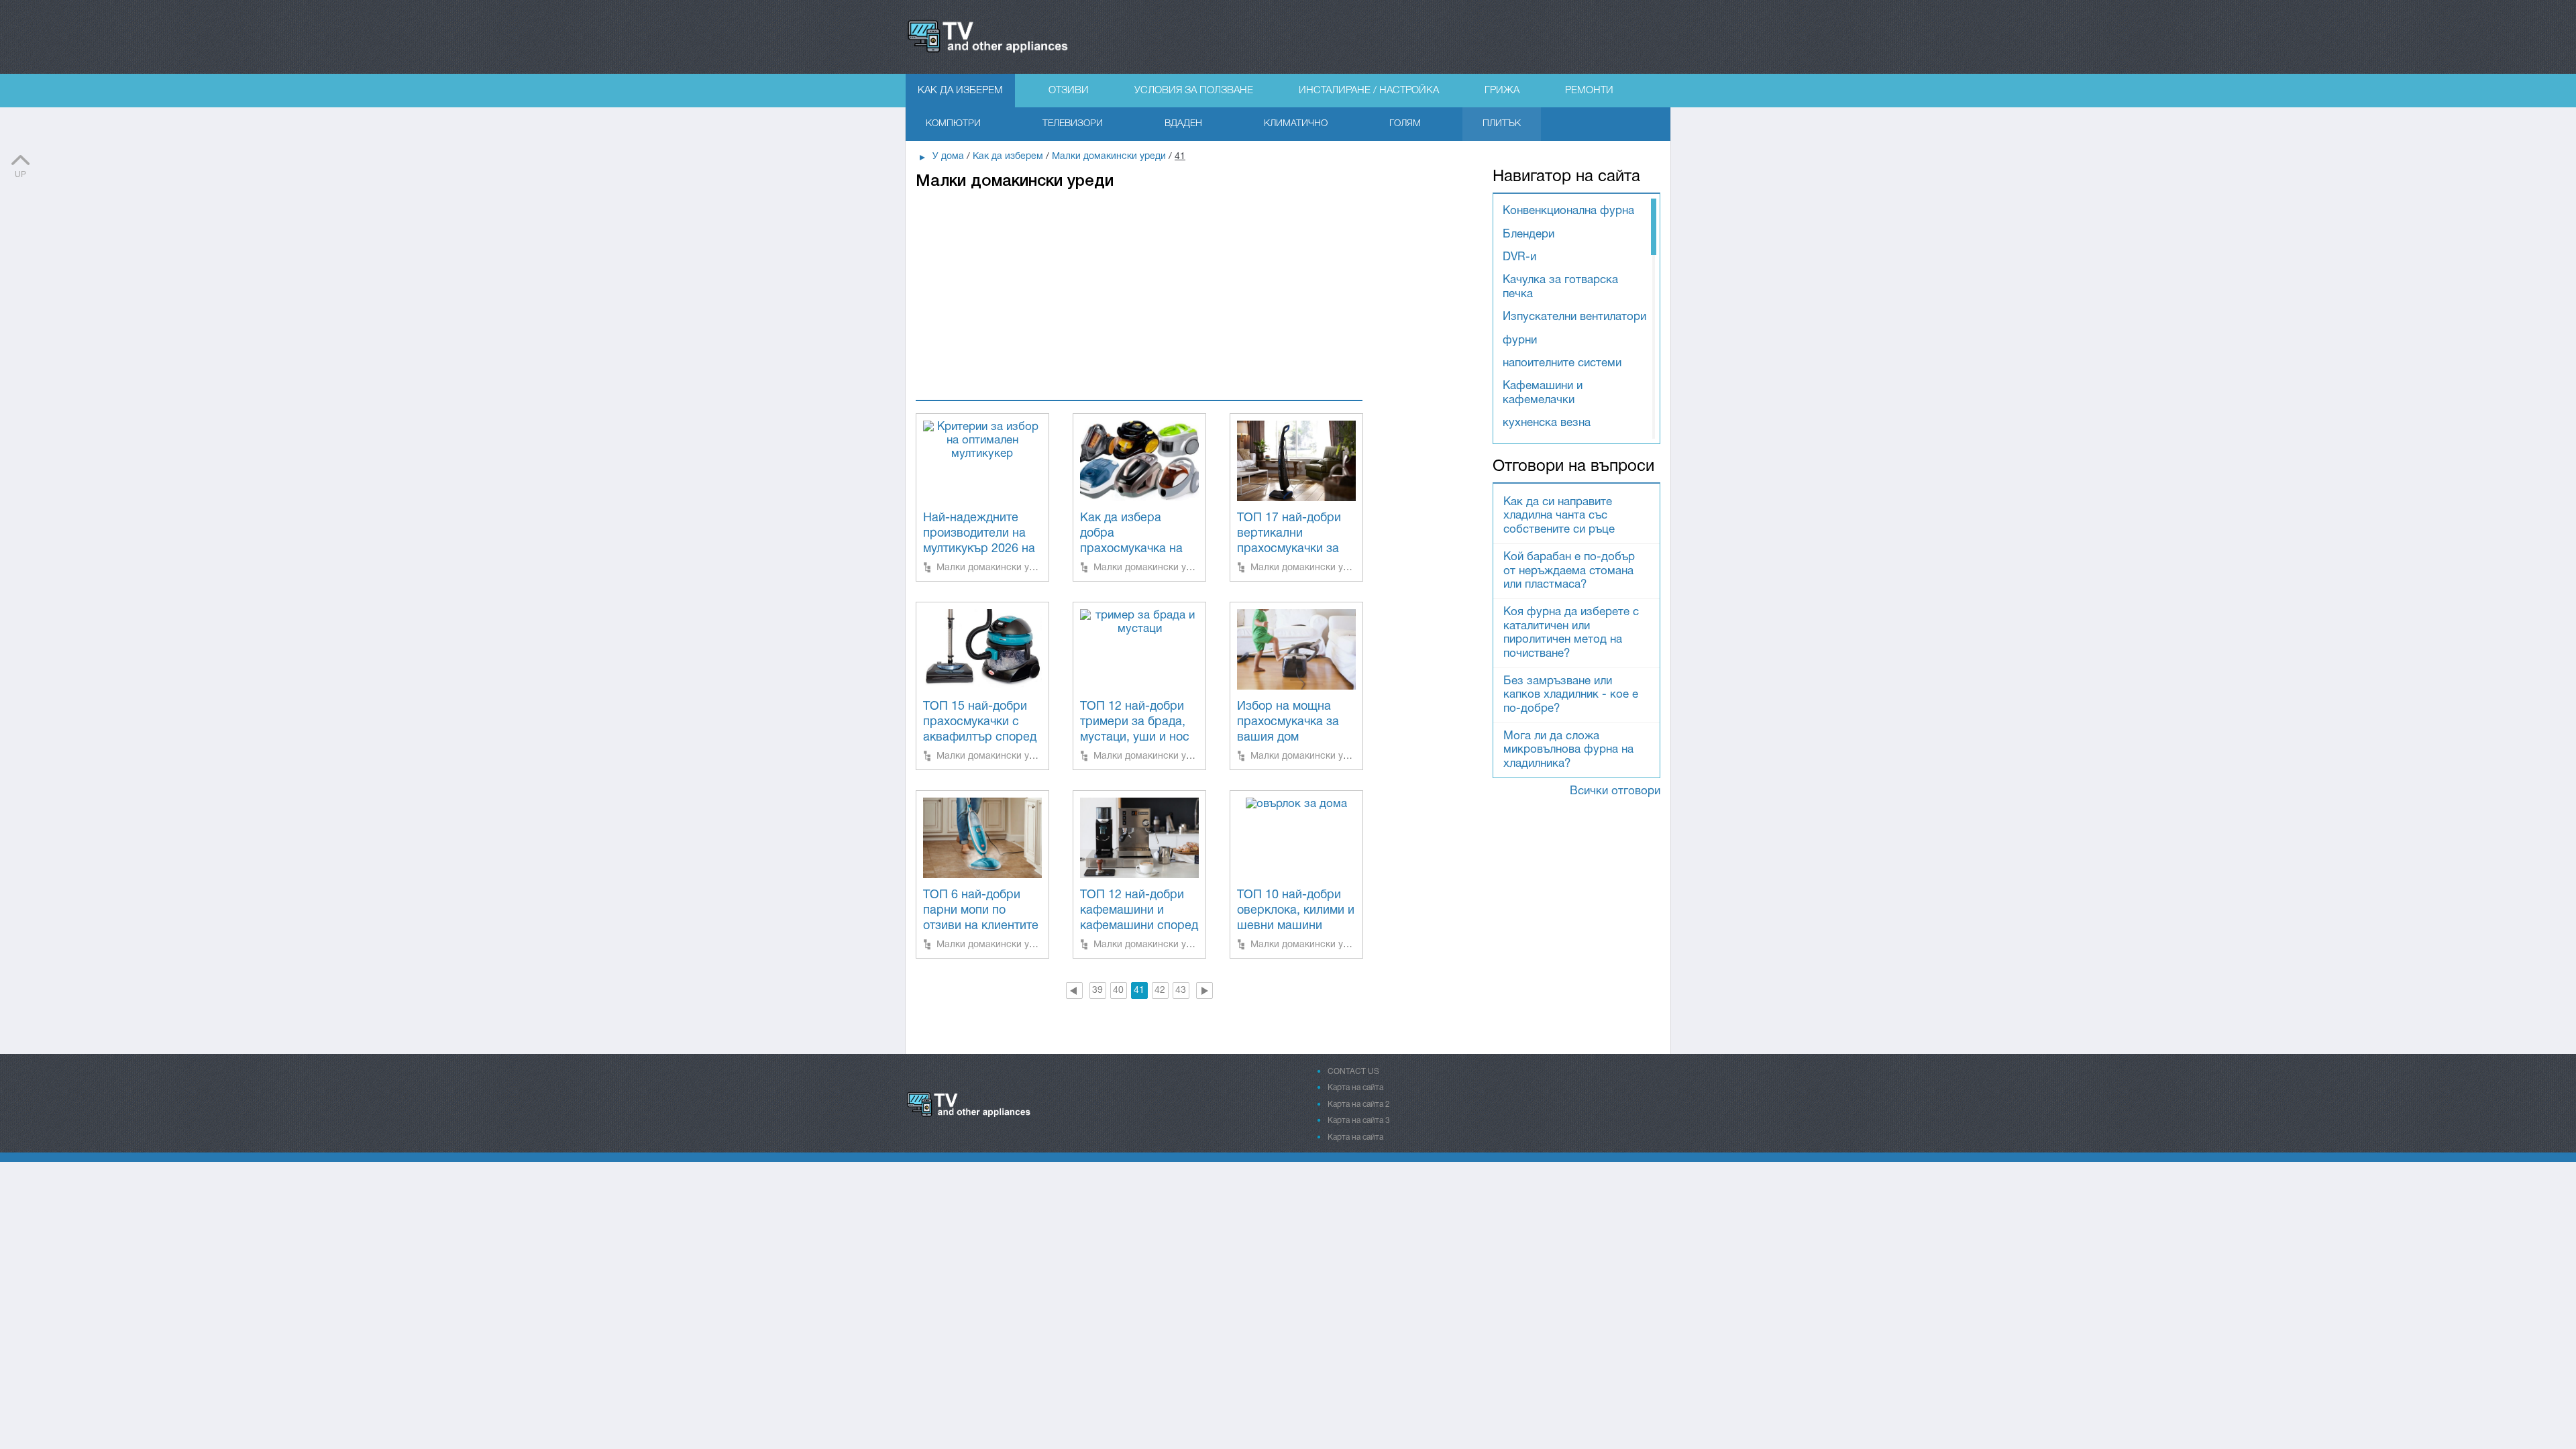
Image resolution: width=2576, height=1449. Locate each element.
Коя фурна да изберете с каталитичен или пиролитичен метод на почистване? (1571, 633)
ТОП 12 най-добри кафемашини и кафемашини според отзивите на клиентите (1139, 927)
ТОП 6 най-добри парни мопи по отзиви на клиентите (981, 911)
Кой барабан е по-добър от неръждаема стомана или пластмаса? (1569, 571)
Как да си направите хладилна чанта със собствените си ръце (1559, 516)
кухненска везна (1547, 423)
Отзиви (1069, 91)
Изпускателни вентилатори (1574, 317)
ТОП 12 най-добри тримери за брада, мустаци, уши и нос (1135, 722)
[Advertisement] (1139, 286)
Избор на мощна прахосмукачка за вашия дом (1288, 722)
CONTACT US (1353, 1072)
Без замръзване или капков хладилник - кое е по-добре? (1571, 695)
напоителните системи (1562, 363)
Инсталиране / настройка (1369, 91)
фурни (1520, 340)
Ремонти (1589, 91)
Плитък (1502, 124)
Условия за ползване (1194, 91)
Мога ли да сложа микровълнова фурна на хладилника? (1568, 750)
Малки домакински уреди (994, 567)
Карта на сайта (1355, 1088)
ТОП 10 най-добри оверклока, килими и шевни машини (1296, 911)
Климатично (1296, 124)
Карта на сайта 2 (1359, 1105)
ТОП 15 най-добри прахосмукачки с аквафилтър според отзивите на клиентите (980, 738)
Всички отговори (1615, 791)
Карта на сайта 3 (1359, 1121)
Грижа (1502, 91)
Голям (1405, 124)
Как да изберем (960, 91)
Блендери (1528, 234)
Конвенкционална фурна (1568, 211)
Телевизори (1073, 124)
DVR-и (1519, 257)
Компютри (953, 124)
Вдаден (1183, 124)
